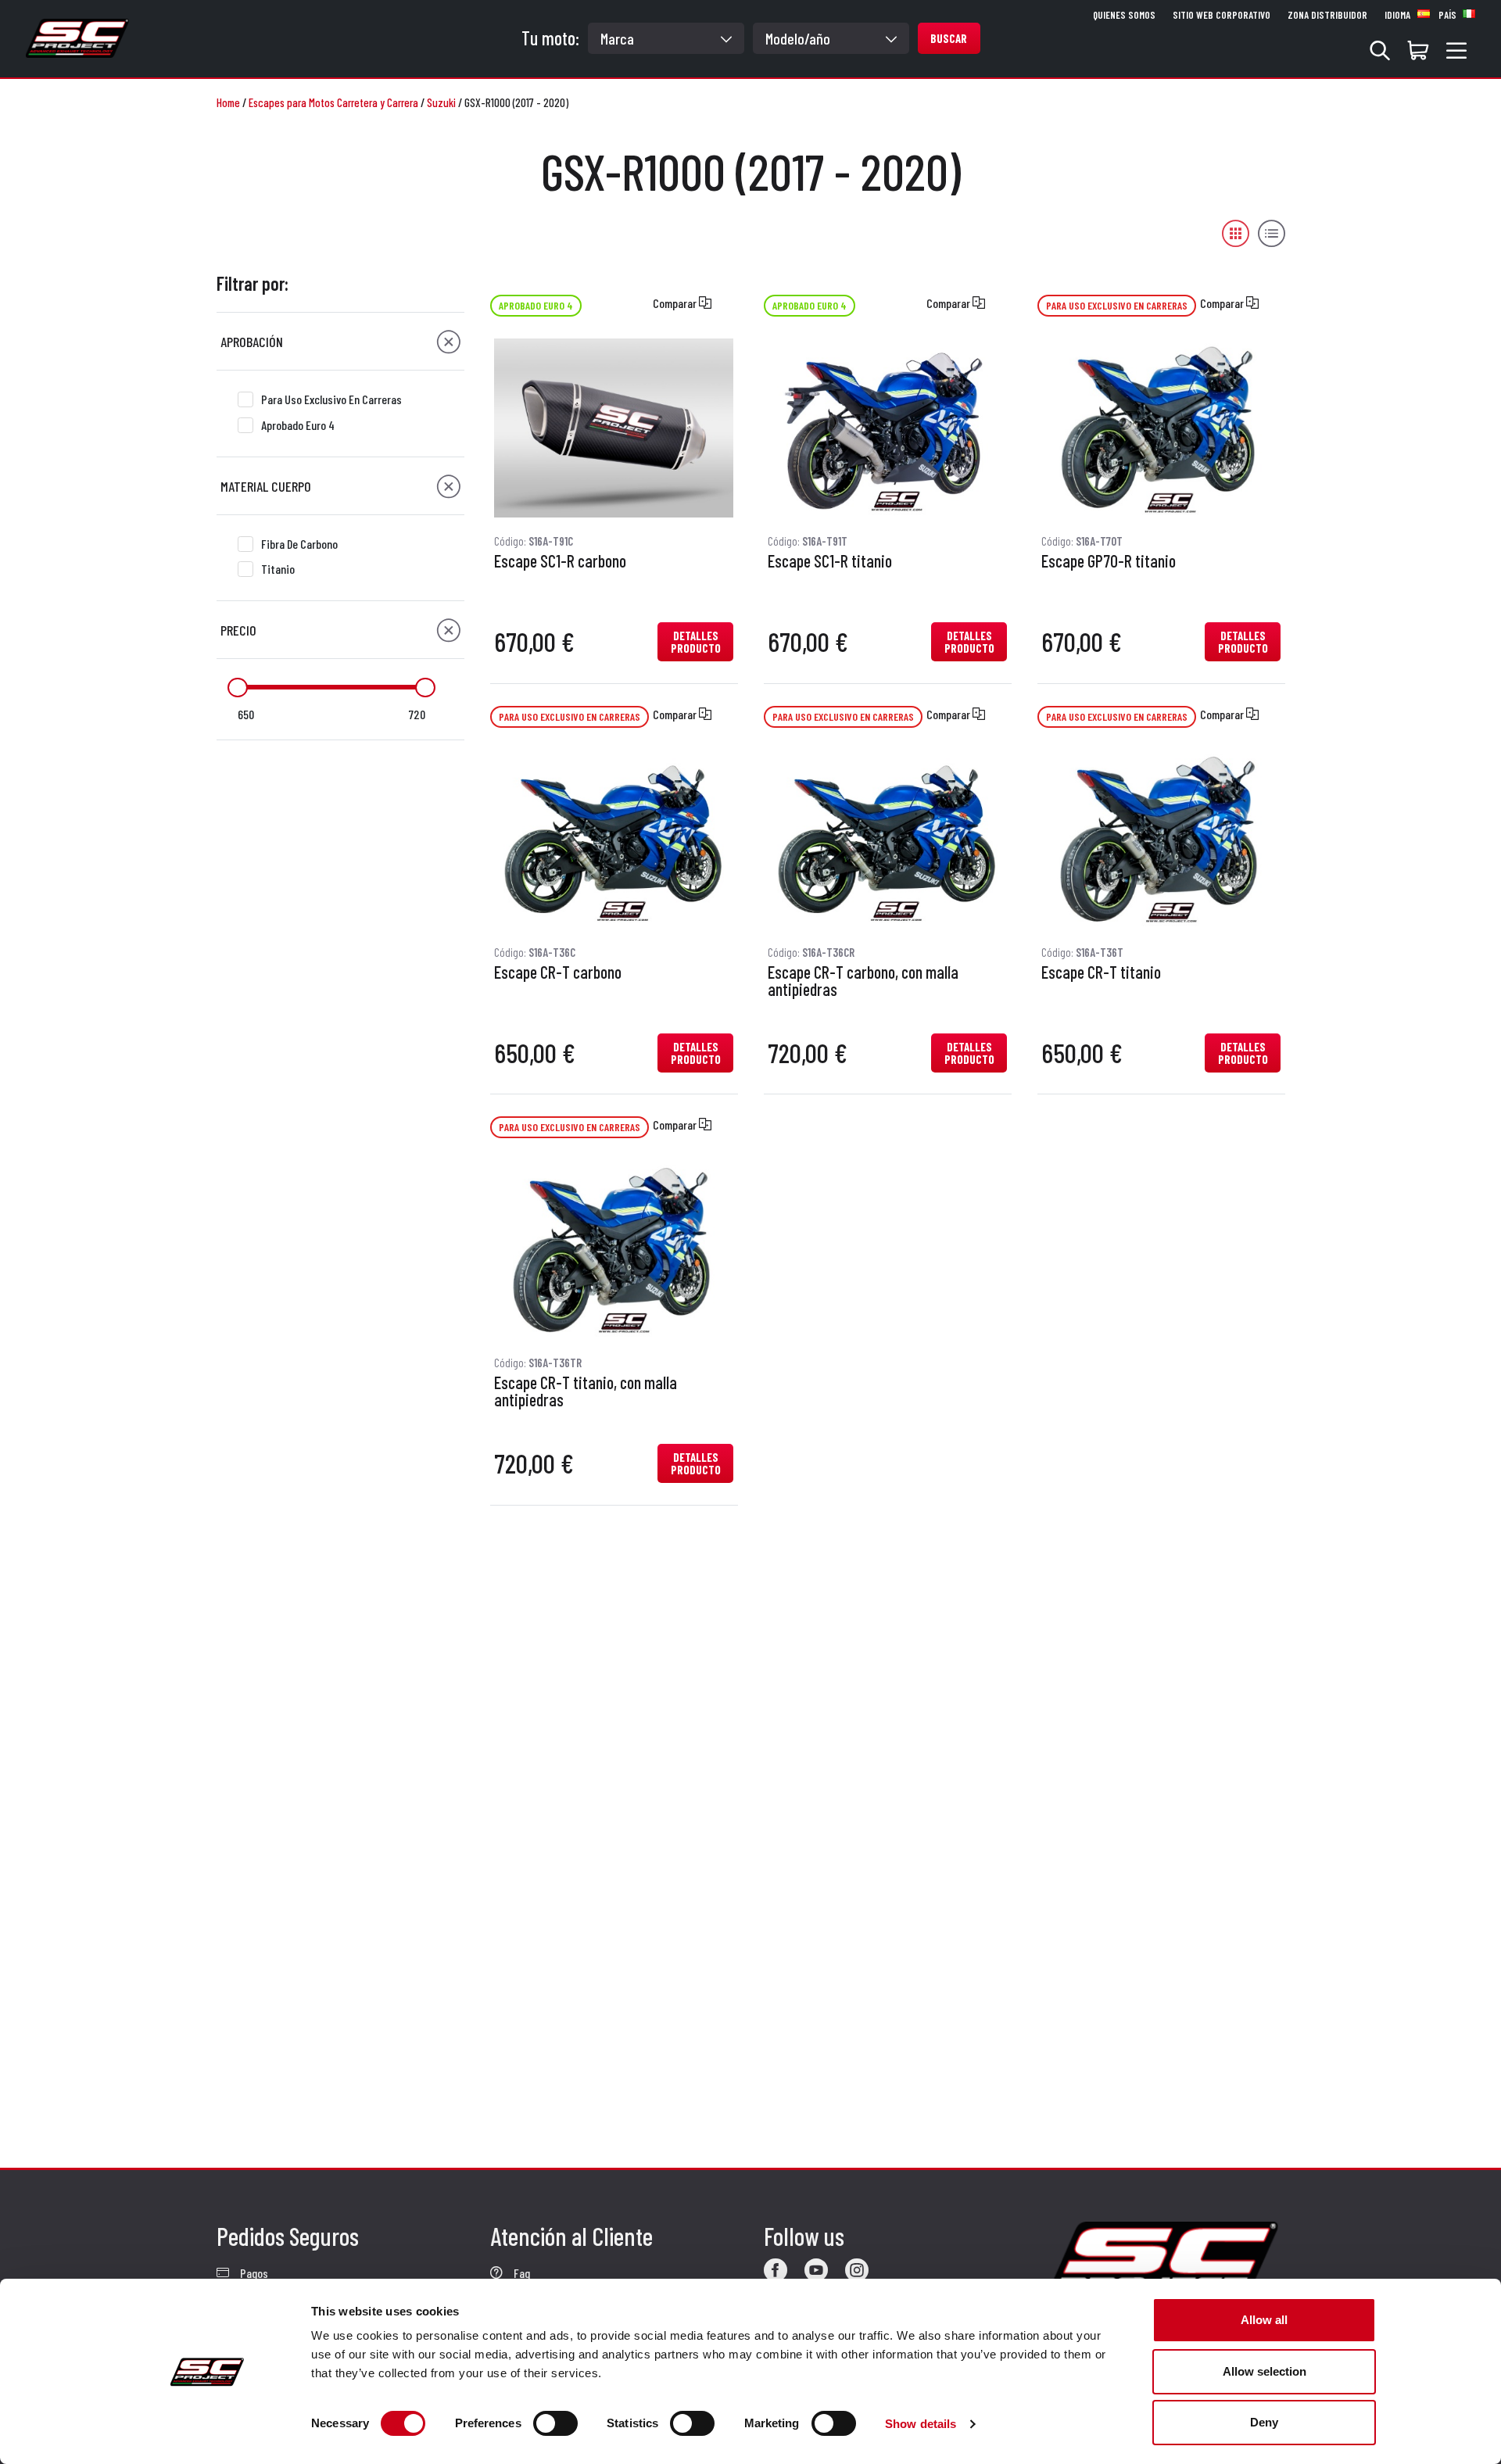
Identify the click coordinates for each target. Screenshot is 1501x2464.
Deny (1264, 2422)
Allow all (1264, 2320)
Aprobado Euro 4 (298, 425)
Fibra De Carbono (299, 544)
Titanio (278, 569)
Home (228, 102)
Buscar (949, 38)
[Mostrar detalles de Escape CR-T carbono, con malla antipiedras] (887, 839)
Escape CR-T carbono (558, 972)
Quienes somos (1124, 15)
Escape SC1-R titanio (830, 561)
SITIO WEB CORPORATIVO (1222, 15)
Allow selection (1265, 2371)
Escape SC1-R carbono (560, 561)
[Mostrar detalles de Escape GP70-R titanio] (1161, 428)
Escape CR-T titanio (1101, 972)
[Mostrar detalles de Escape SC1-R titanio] (887, 428)
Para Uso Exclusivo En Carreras (331, 399)
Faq (521, 2273)
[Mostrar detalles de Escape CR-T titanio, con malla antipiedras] (614, 1250)
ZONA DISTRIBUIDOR (1327, 15)
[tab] (340, 342)
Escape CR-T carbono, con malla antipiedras (863, 981)
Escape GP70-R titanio (1109, 561)
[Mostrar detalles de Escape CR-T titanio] (1161, 839)
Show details (921, 2424)
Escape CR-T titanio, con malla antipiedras (586, 1391)
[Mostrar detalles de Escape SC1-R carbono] (614, 428)
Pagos (253, 2273)
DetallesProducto (696, 642)
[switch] (555, 2423)
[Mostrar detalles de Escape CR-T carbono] (614, 839)
